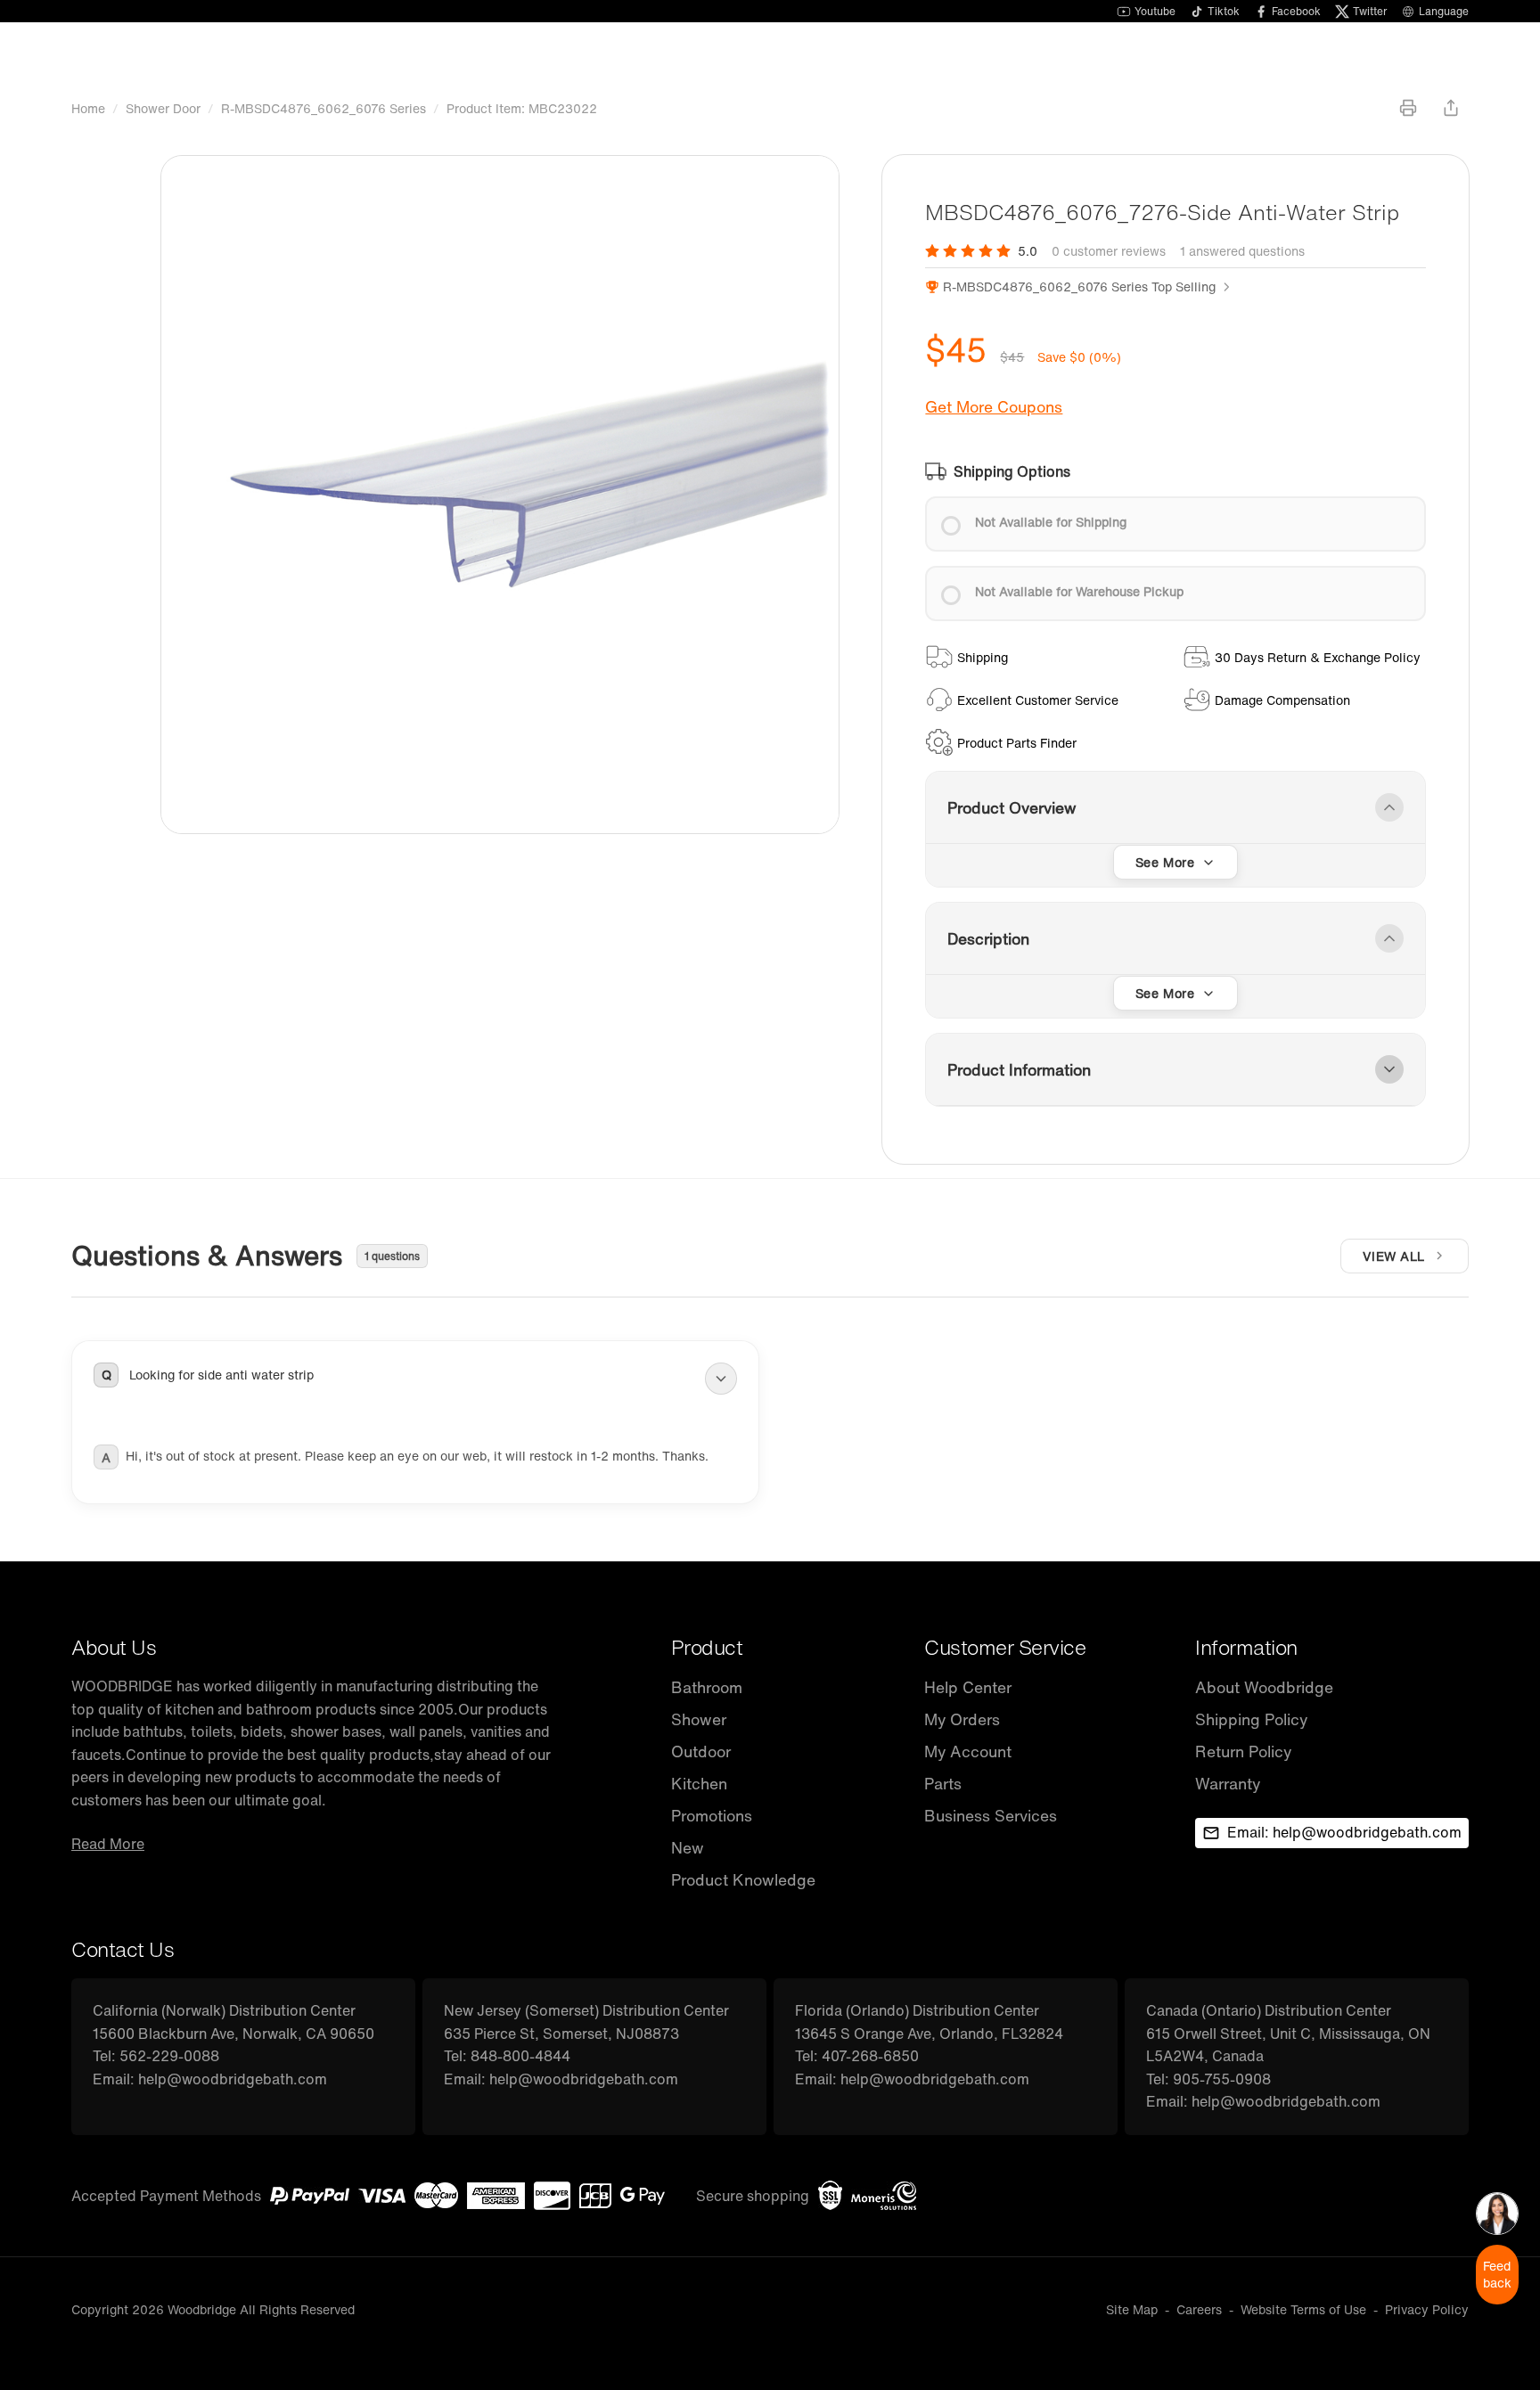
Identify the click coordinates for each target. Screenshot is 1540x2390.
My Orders (962, 1719)
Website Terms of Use (1303, 2309)
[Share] (1451, 108)
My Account (968, 1752)
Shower (699, 1719)
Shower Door (163, 108)
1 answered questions (1242, 251)
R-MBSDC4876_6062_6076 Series (324, 108)
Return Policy (1243, 1752)
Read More (108, 1844)
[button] (415, 1379)
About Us (114, 1647)
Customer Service (1005, 1647)
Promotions (712, 1816)
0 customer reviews (1109, 251)
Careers (1199, 2309)
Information (1246, 1647)
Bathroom (707, 1687)
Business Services (991, 1816)
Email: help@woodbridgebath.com (1344, 1832)
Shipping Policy (1251, 1719)
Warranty (1228, 1784)
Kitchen (699, 1784)
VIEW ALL (1394, 1256)
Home (88, 108)
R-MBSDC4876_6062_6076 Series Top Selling (1079, 286)
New (688, 1848)
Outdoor (701, 1752)
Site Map (1132, 2309)
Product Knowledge (743, 1880)
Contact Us (123, 1949)
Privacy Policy (1427, 2309)
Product (707, 1647)
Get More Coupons (994, 407)
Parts (943, 1784)
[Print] (1408, 108)
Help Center (968, 1687)
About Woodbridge (1264, 1687)
